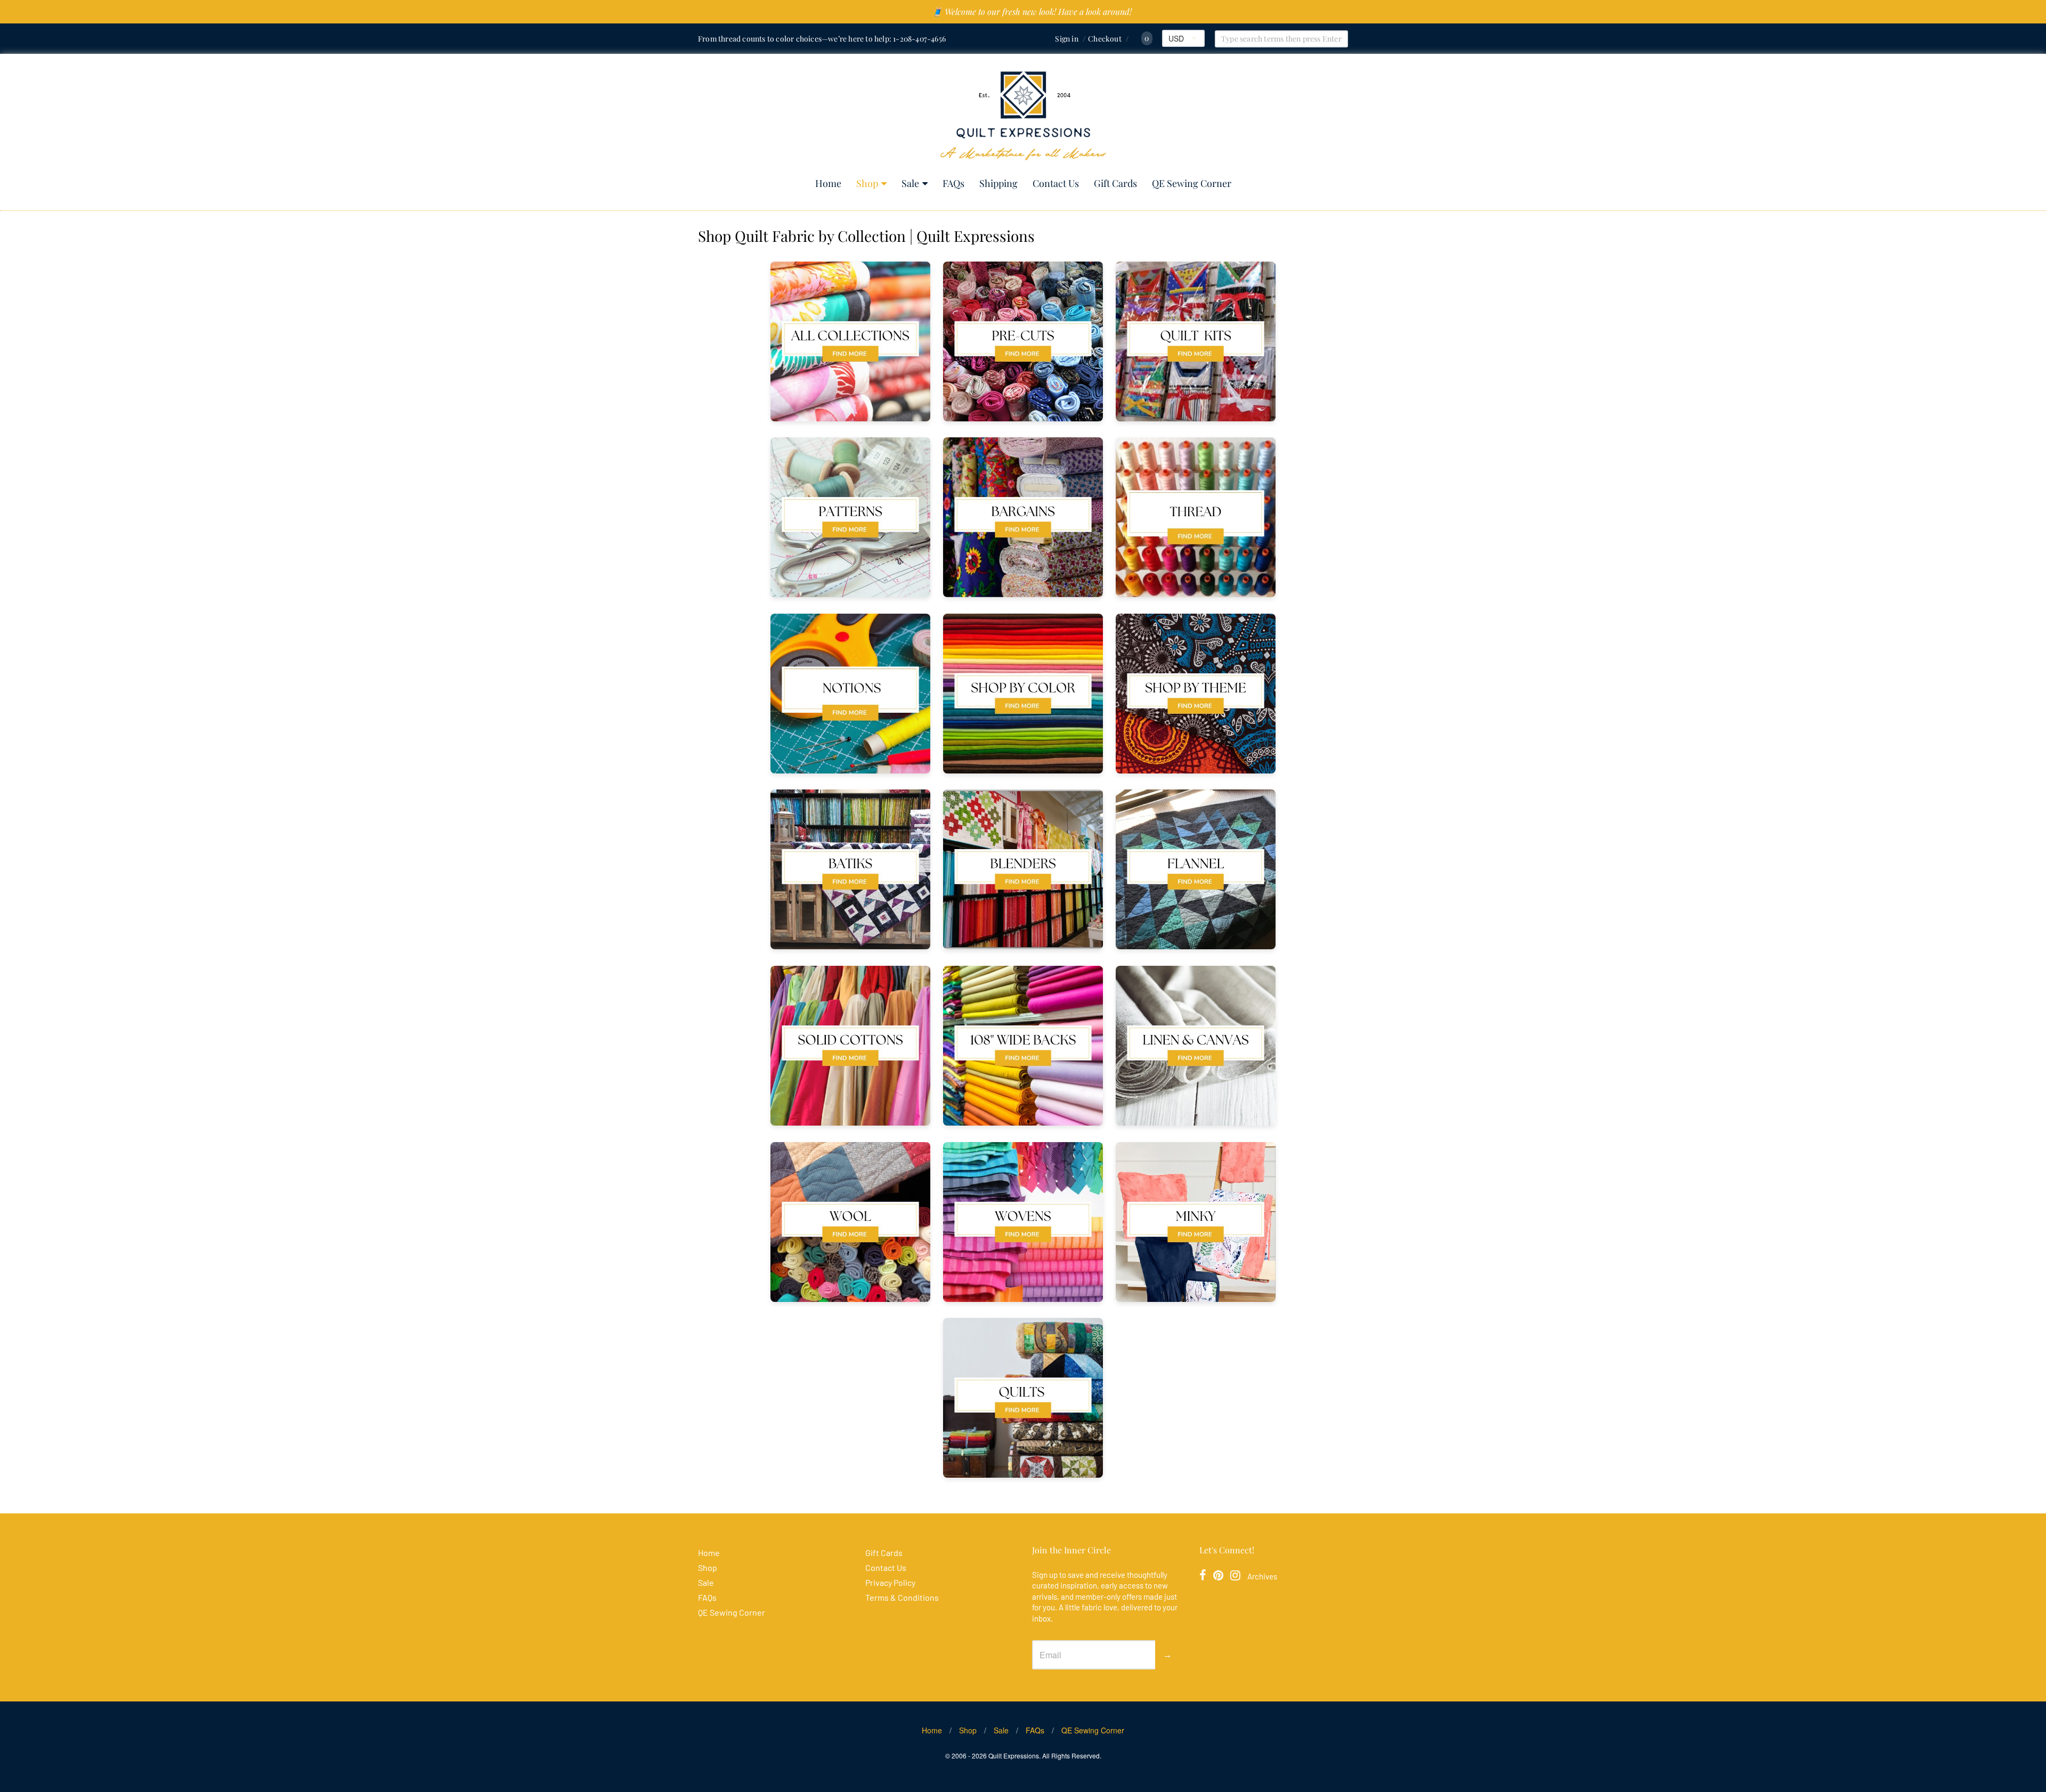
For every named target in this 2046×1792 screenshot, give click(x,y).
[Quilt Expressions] (1023, 116)
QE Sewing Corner (1192, 183)
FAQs (953, 183)
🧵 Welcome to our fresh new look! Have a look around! (1032, 11)
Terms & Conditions (902, 1597)
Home (828, 183)
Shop (867, 183)
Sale (910, 183)
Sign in (1066, 39)
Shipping (998, 183)
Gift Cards (1115, 183)
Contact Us (1056, 183)
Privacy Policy (890, 1582)
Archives (1262, 1576)
